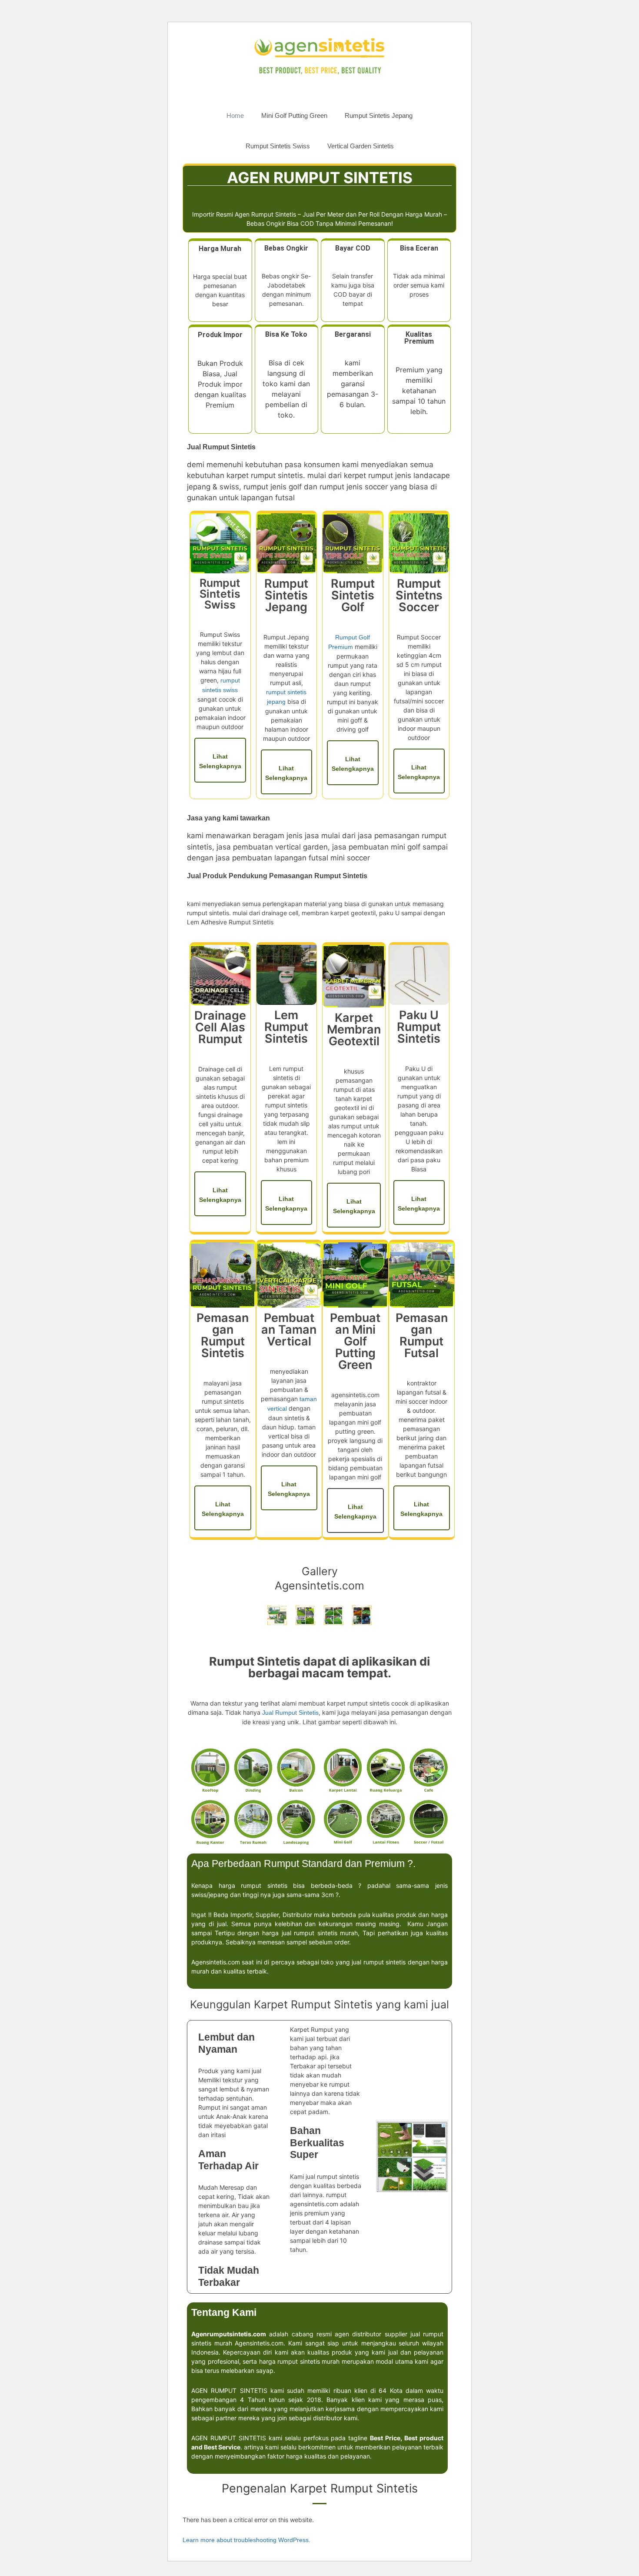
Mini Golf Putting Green (294, 115)
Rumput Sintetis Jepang (379, 115)
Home (235, 115)
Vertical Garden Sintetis (361, 146)
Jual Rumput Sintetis (290, 1713)
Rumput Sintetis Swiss (278, 146)
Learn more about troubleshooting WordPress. (246, 2540)
